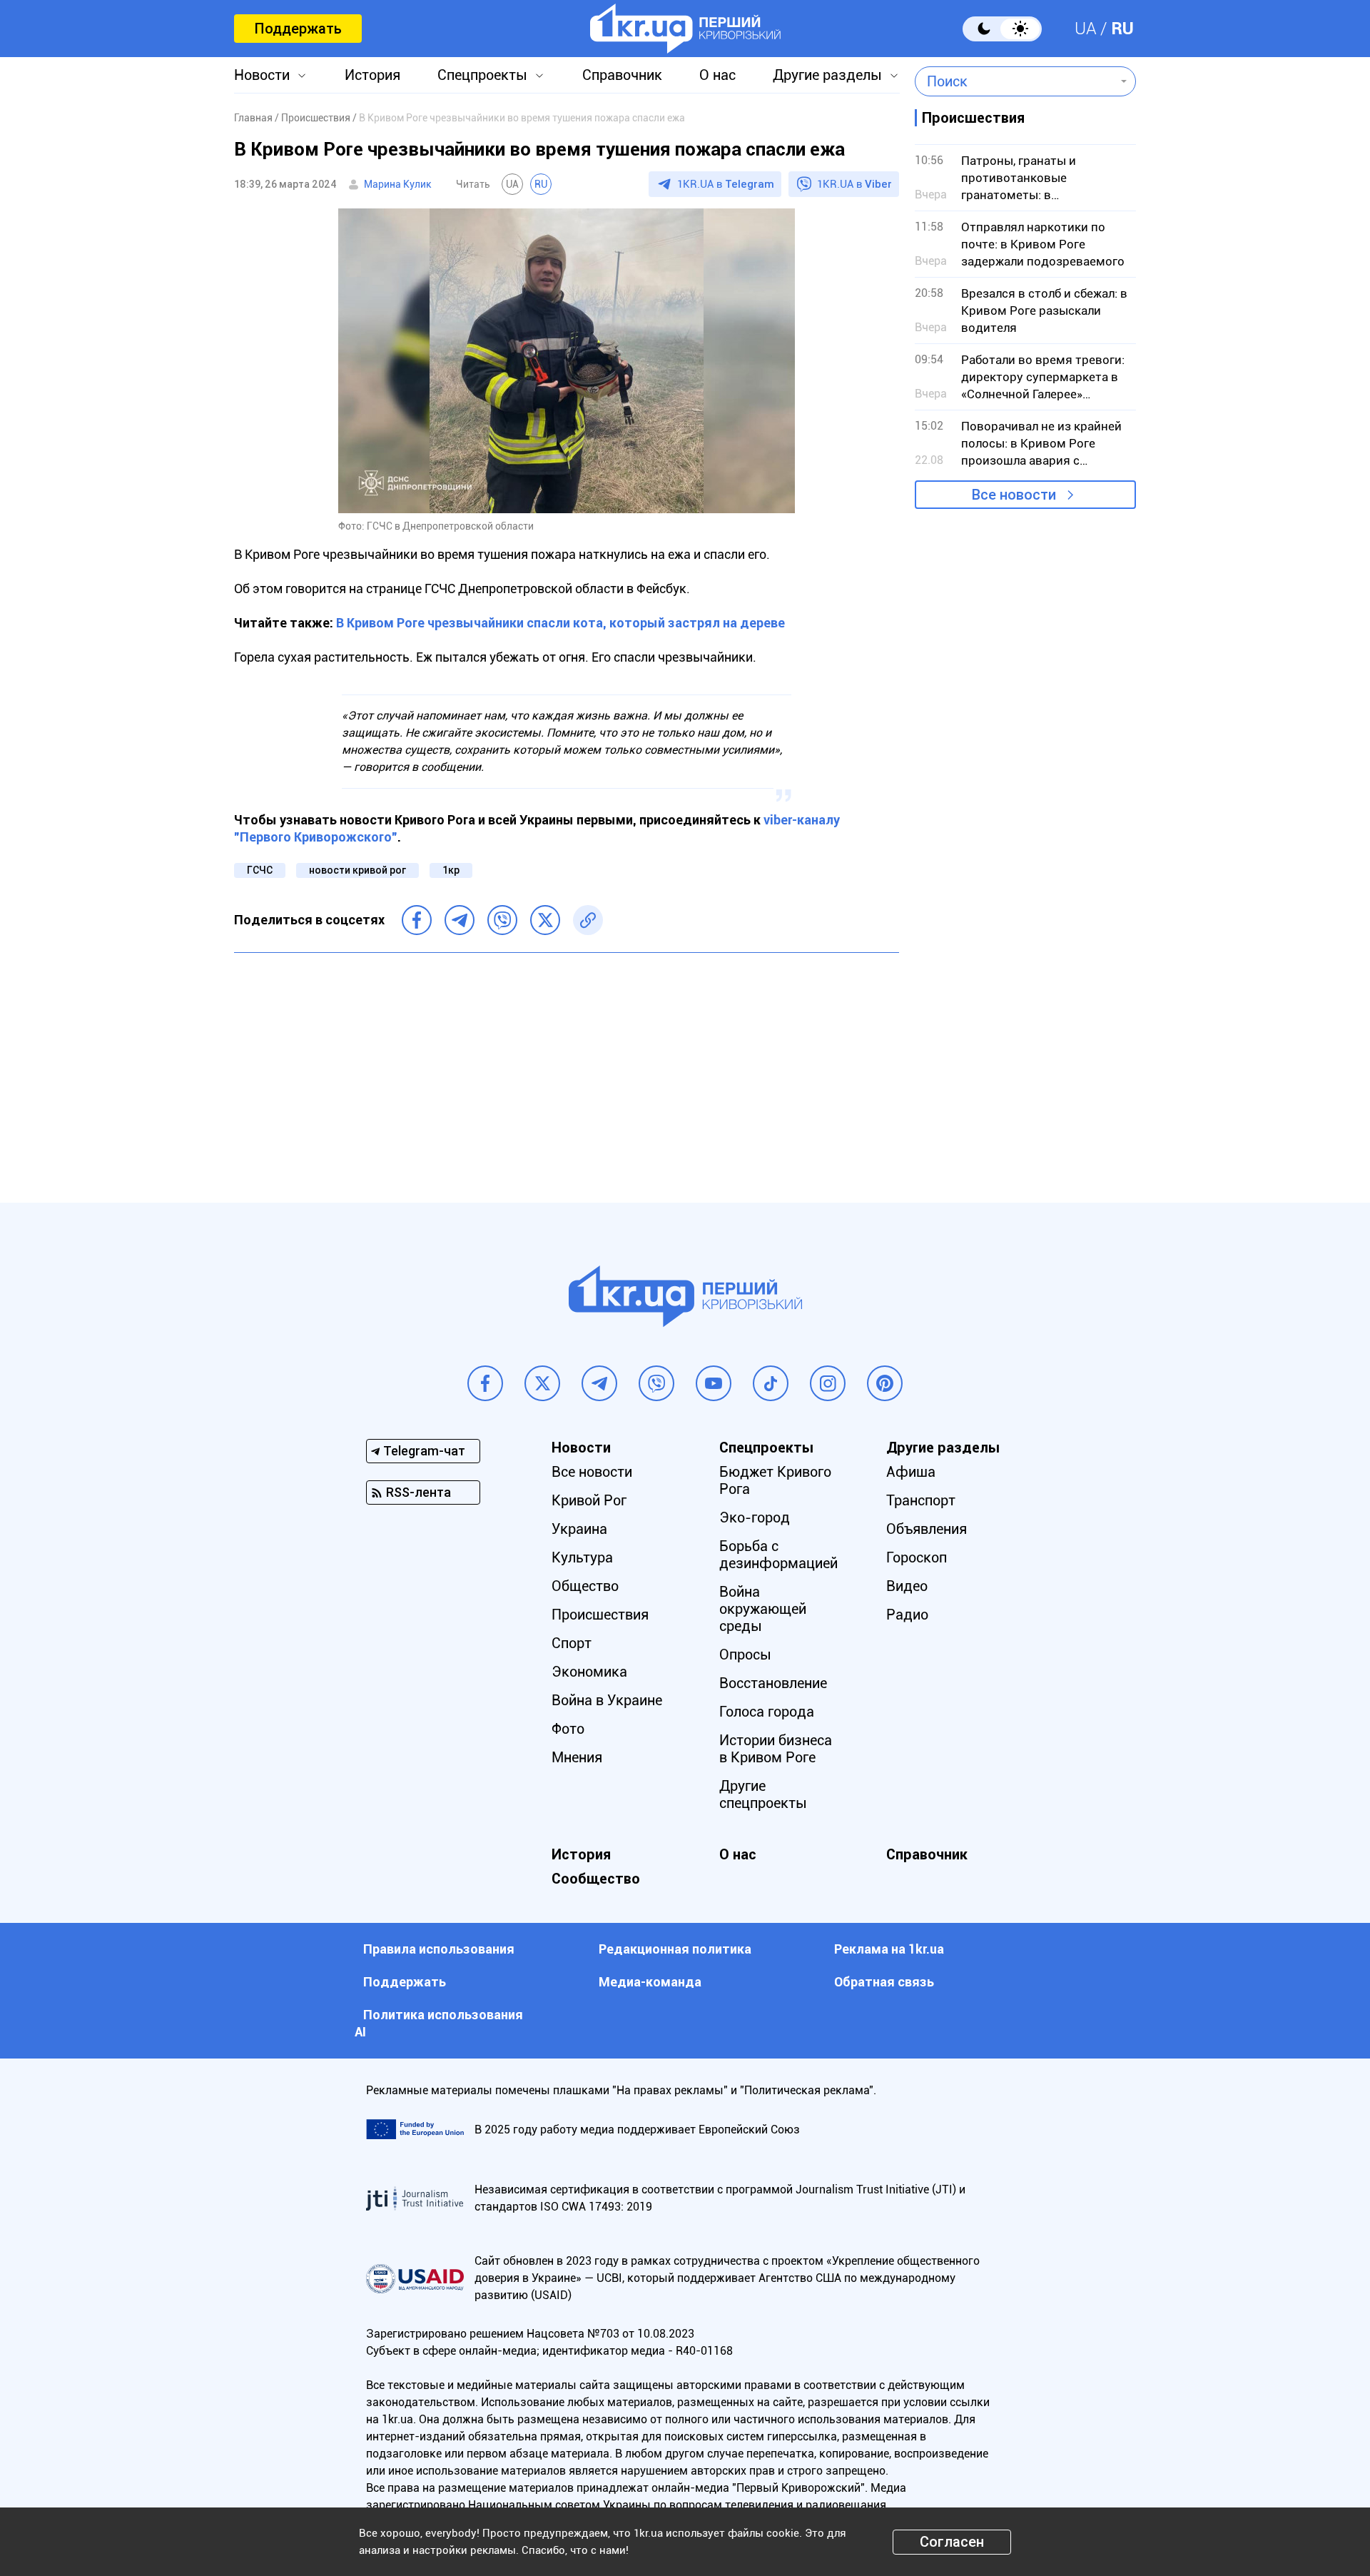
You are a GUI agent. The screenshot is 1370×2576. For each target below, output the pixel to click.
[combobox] (1015, 81)
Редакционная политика (675, 1949)
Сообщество (596, 1879)
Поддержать (298, 29)
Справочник (622, 75)
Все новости (1014, 495)
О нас (717, 75)
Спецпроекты (482, 75)
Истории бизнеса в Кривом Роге (776, 1749)
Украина (579, 1529)
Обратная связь (884, 1982)
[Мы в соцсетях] (485, 1383)
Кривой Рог (589, 1500)
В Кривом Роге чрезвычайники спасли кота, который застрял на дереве (560, 623)
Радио (907, 1615)
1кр (451, 870)
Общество (585, 1586)
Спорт (572, 1643)
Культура (582, 1557)
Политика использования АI (439, 2023)
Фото (568, 1729)
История (372, 75)
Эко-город (755, 1517)
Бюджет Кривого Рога (775, 1480)
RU (1122, 29)
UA (1086, 29)
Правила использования (439, 1949)
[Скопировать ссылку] (588, 920)
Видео (907, 1586)
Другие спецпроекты (763, 1794)
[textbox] (1015, 81)
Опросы (745, 1655)
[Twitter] (545, 920)
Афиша (911, 1472)
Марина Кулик (398, 184)
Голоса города (767, 1712)
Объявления (927, 1529)
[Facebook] (417, 920)
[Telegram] (460, 920)
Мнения (577, 1757)
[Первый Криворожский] (685, 29)
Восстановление (773, 1683)
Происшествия (600, 1615)
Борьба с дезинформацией (778, 1555)
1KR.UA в (726, 184)
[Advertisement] (567, 1067)
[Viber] (502, 920)
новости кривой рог (357, 870)
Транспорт (921, 1500)
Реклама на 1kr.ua (889, 1949)
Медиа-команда (650, 1982)
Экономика (589, 1672)
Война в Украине (607, 1700)
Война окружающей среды (763, 1609)
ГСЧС (260, 870)
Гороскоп (917, 1557)
